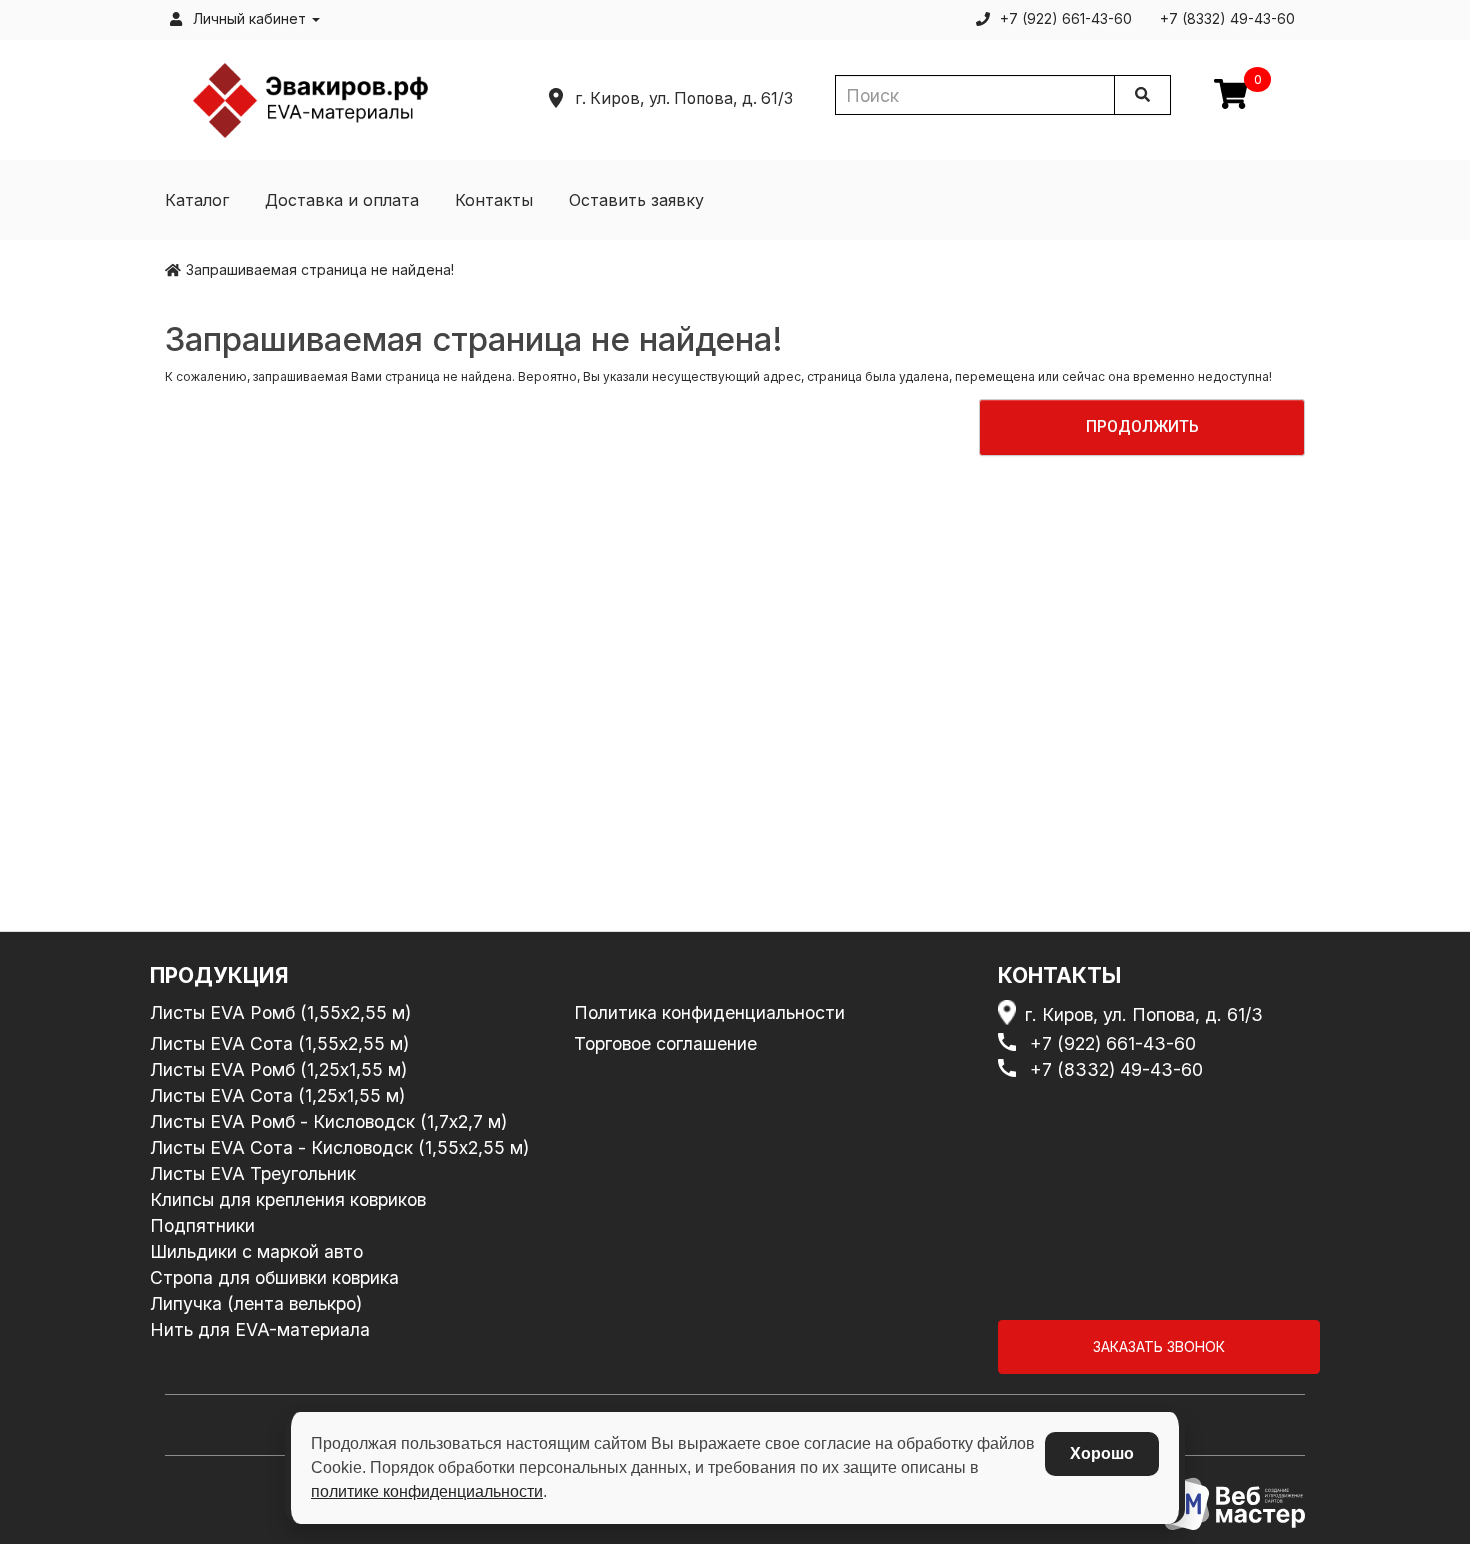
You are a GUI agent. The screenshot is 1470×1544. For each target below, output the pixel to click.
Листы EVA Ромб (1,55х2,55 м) (280, 1012)
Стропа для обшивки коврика (274, 1277)
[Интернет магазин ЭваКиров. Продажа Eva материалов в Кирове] (311, 98)
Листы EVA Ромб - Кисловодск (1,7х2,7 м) (328, 1121)
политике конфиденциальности (427, 1491)
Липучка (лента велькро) (256, 1303)
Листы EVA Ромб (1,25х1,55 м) (278, 1069)
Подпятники (202, 1225)
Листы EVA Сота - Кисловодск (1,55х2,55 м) (339, 1147)
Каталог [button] (197, 200)
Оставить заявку (636, 200)
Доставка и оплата (342, 200)
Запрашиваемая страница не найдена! (320, 269)
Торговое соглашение (665, 1043)
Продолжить (1142, 426)
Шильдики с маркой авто (256, 1251)
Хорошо (1102, 1453)
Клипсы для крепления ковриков (288, 1199)
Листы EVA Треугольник (253, 1173)
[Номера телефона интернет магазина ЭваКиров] (1011, 1043)
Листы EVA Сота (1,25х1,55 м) (277, 1095)
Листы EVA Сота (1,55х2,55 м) (279, 1043)
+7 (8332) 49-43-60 (1116, 1069)
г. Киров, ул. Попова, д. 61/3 (1143, 1014)
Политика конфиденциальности (709, 1012)
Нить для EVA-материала (260, 1329)
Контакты (494, 200)
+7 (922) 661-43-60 (1113, 1043)
